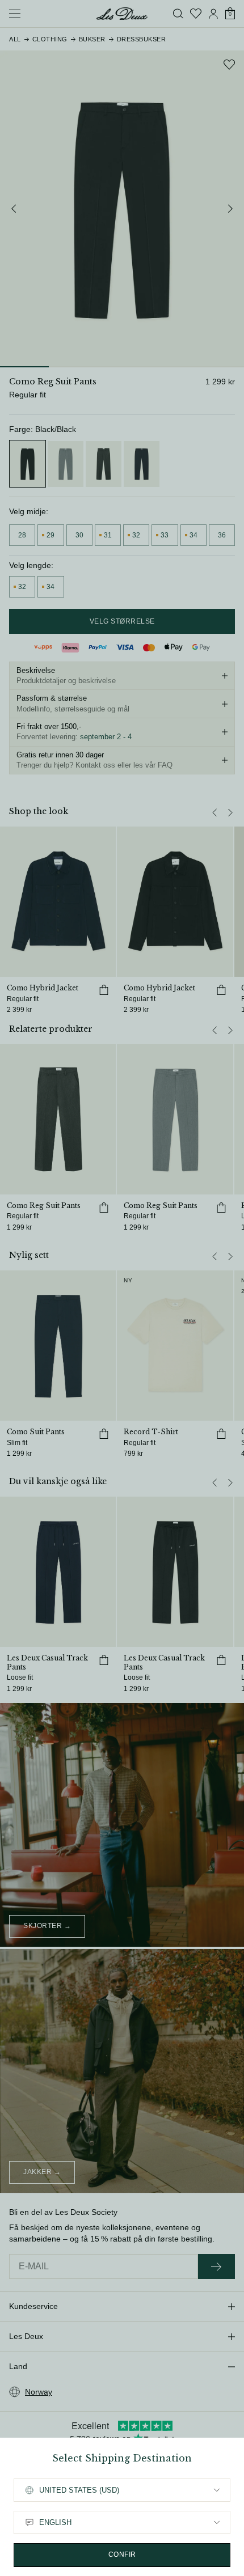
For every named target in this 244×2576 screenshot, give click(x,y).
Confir (122, 2554)
